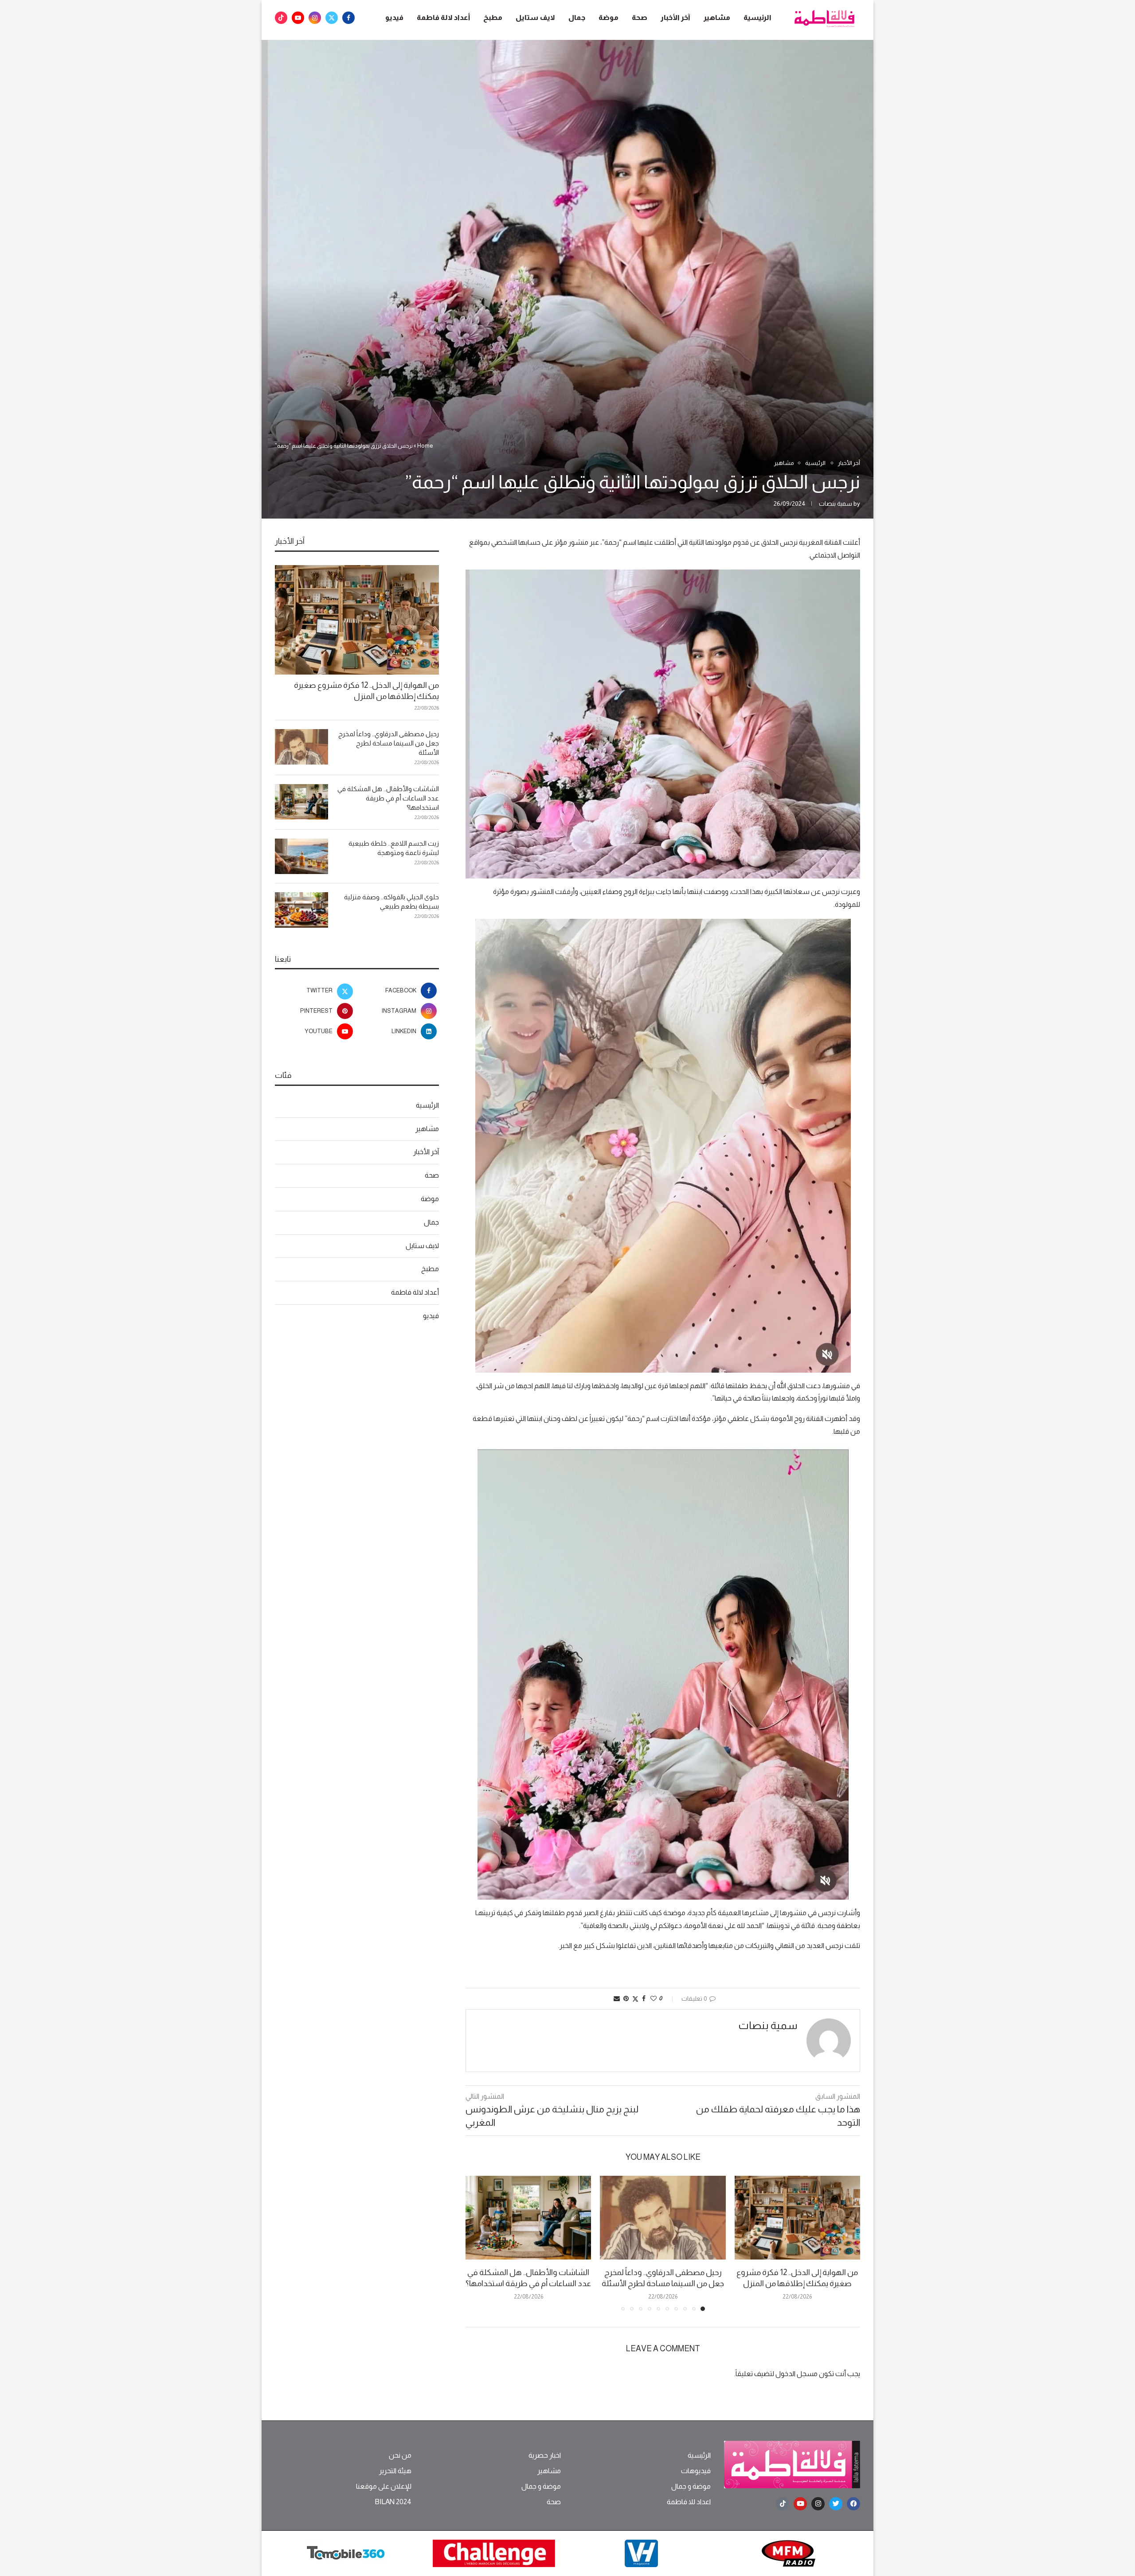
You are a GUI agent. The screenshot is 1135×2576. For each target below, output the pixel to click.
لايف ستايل (535, 18)
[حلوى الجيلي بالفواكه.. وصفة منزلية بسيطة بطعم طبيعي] (301, 910)
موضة (609, 18)
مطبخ (493, 18)
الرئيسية (757, 18)
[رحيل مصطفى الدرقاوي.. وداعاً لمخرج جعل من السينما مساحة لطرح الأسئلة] (663, 2218)
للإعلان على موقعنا (384, 2486)
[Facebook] (348, 18)
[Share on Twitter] (635, 1999)
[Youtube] (298, 18)
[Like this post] (654, 1998)
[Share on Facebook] (644, 1998)
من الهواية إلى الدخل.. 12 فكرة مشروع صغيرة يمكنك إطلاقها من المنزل (366, 691)
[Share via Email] (617, 1998)
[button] (477, 2243)
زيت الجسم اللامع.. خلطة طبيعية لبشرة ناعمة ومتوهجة (394, 848)
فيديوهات (696, 2471)
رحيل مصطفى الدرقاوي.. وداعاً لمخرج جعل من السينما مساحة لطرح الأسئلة (389, 743)
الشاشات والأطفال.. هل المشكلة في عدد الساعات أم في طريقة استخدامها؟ (388, 798)
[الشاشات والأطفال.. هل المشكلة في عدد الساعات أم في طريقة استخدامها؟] (528, 2218)
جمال (577, 18)
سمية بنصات (836, 503)
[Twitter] (332, 18)
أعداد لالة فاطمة (443, 18)
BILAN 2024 (393, 2502)
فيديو (394, 18)
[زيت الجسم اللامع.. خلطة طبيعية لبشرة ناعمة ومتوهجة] (301, 856)
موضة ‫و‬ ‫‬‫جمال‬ (691, 2486)
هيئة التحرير (395, 2471)
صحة (640, 18)
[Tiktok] (281, 18)
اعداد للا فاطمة (689, 2502)
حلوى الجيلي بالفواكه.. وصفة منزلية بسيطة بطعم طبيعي (391, 902)
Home (425, 446)
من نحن (400, 2455)
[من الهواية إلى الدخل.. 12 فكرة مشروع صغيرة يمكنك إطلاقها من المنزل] (797, 2218)
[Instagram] (315, 18)
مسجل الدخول (796, 2374)
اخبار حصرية (545, 2455)
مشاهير (717, 18)
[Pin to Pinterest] (626, 1998)
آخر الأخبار (675, 18)
